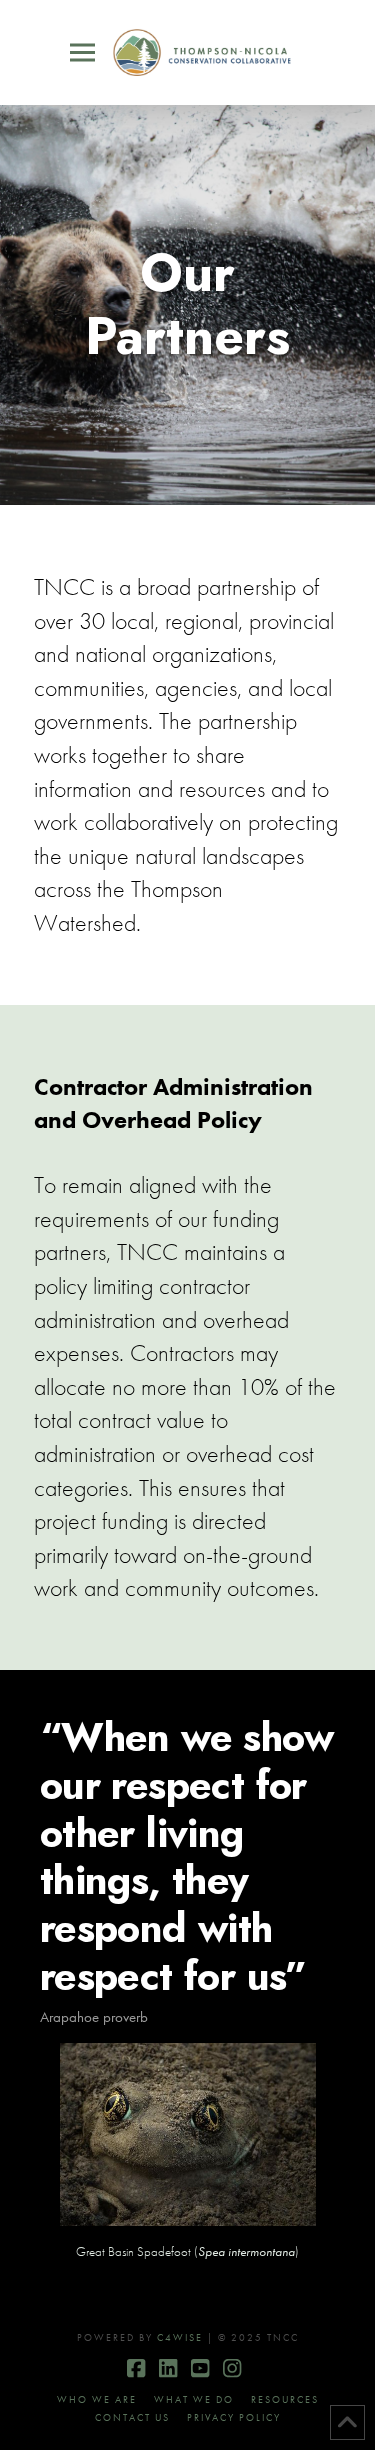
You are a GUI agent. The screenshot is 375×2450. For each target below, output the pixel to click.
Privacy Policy (234, 2417)
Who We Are (97, 2399)
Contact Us (132, 2417)
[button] (83, 53)
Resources (285, 2399)
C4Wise (180, 2337)
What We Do (194, 2399)
